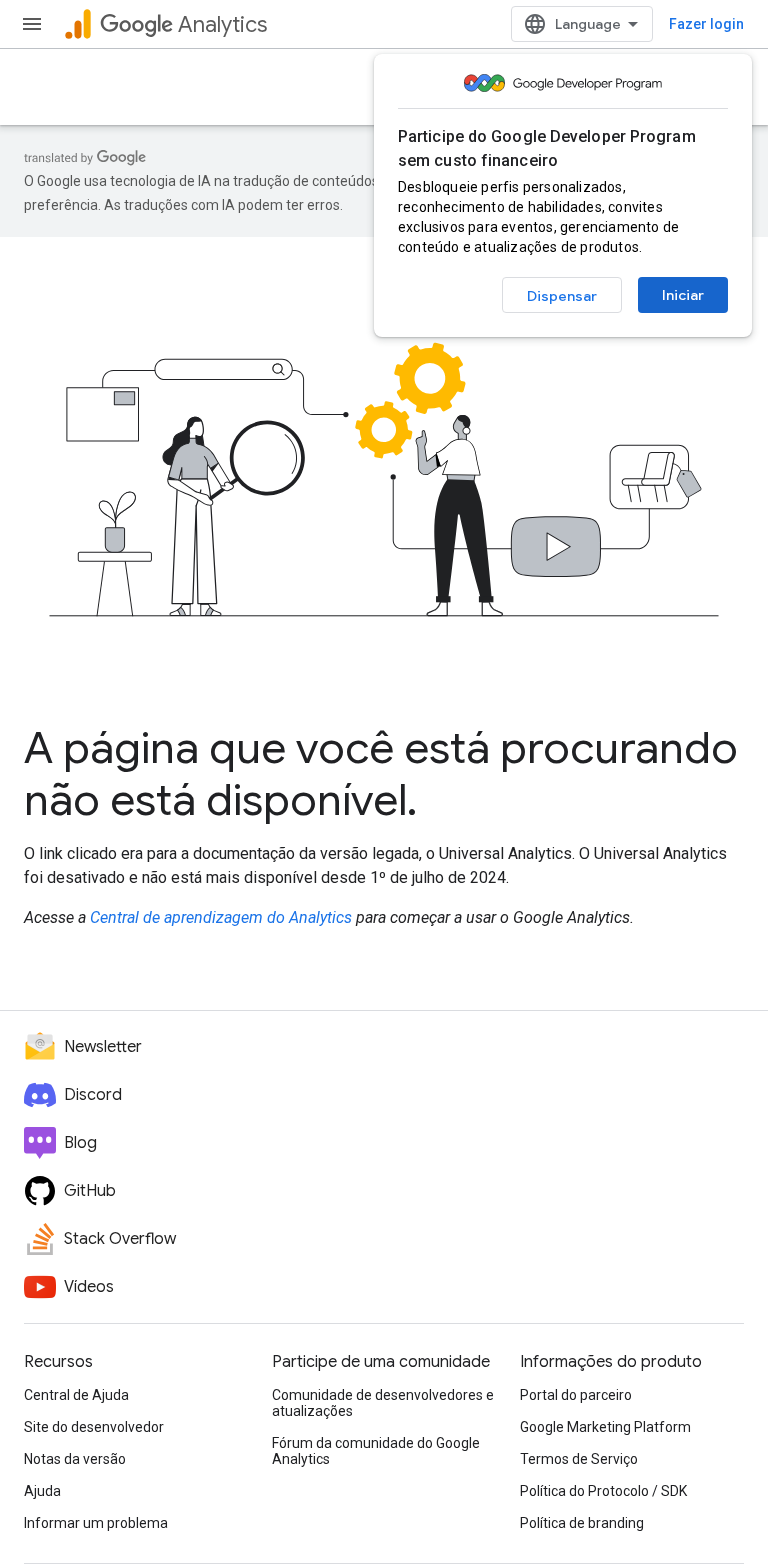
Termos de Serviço (579, 1459)
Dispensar (562, 296)
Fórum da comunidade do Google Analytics (376, 1451)
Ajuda (42, 1491)
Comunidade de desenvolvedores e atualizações (383, 1403)
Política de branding (582, 1523)
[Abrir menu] (32, 24)
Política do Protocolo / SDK (603, 1491)
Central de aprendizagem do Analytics (221, 917)
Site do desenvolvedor (94, 1427)
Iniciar (683, 295)
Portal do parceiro (576, 1395)
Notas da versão (75, 1459)
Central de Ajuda (76, 1395)
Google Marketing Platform (605, 1427)
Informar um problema (96, 1523)
